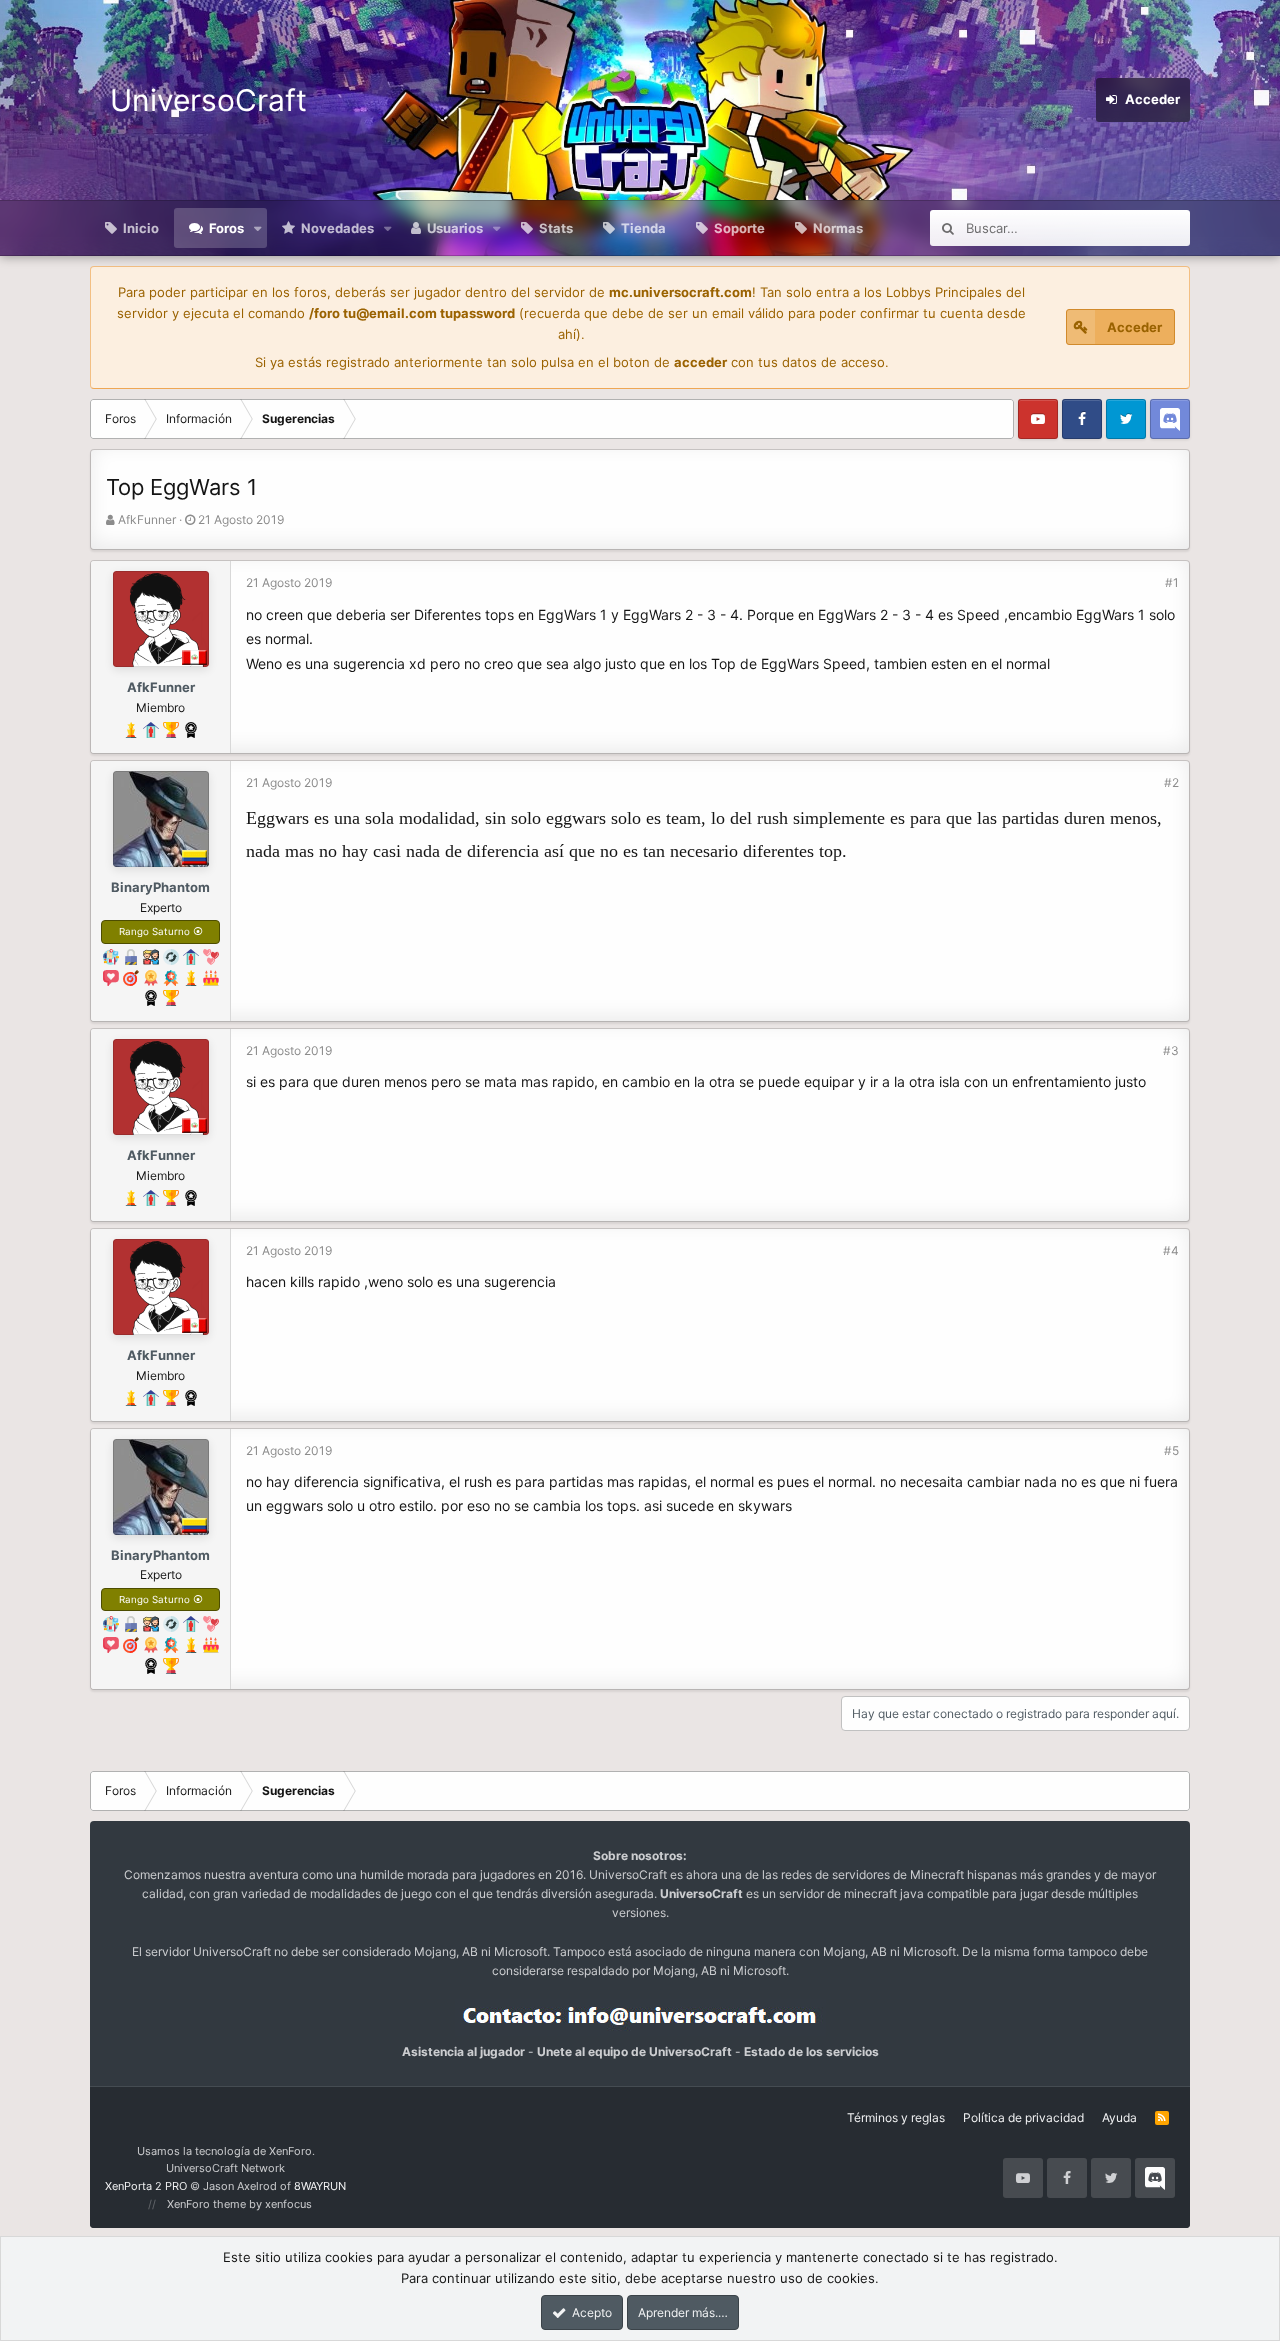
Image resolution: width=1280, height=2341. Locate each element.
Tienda (643, 228)
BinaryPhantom (160, 887)
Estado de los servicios (811, 2051)
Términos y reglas (896, 2117)
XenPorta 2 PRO (146, 2186)
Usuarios (455, 228)
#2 (1171, 782)
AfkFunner (147, 519)
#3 (1171, 1050)
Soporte (739, 228)
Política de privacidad (1023, 2117)
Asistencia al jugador (463, 2051)
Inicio (141, 228)
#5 (1171, 1450)
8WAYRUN (320, 2186)
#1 (1172, 582)
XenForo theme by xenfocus (239, 2204)
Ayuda (1119, 2117)
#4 (1171, 1250)
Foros (226, 228)
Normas (838, 228)
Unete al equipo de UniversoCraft (634, 2051)
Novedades (337, 228)
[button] (258, 228)
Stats (556, 228)
